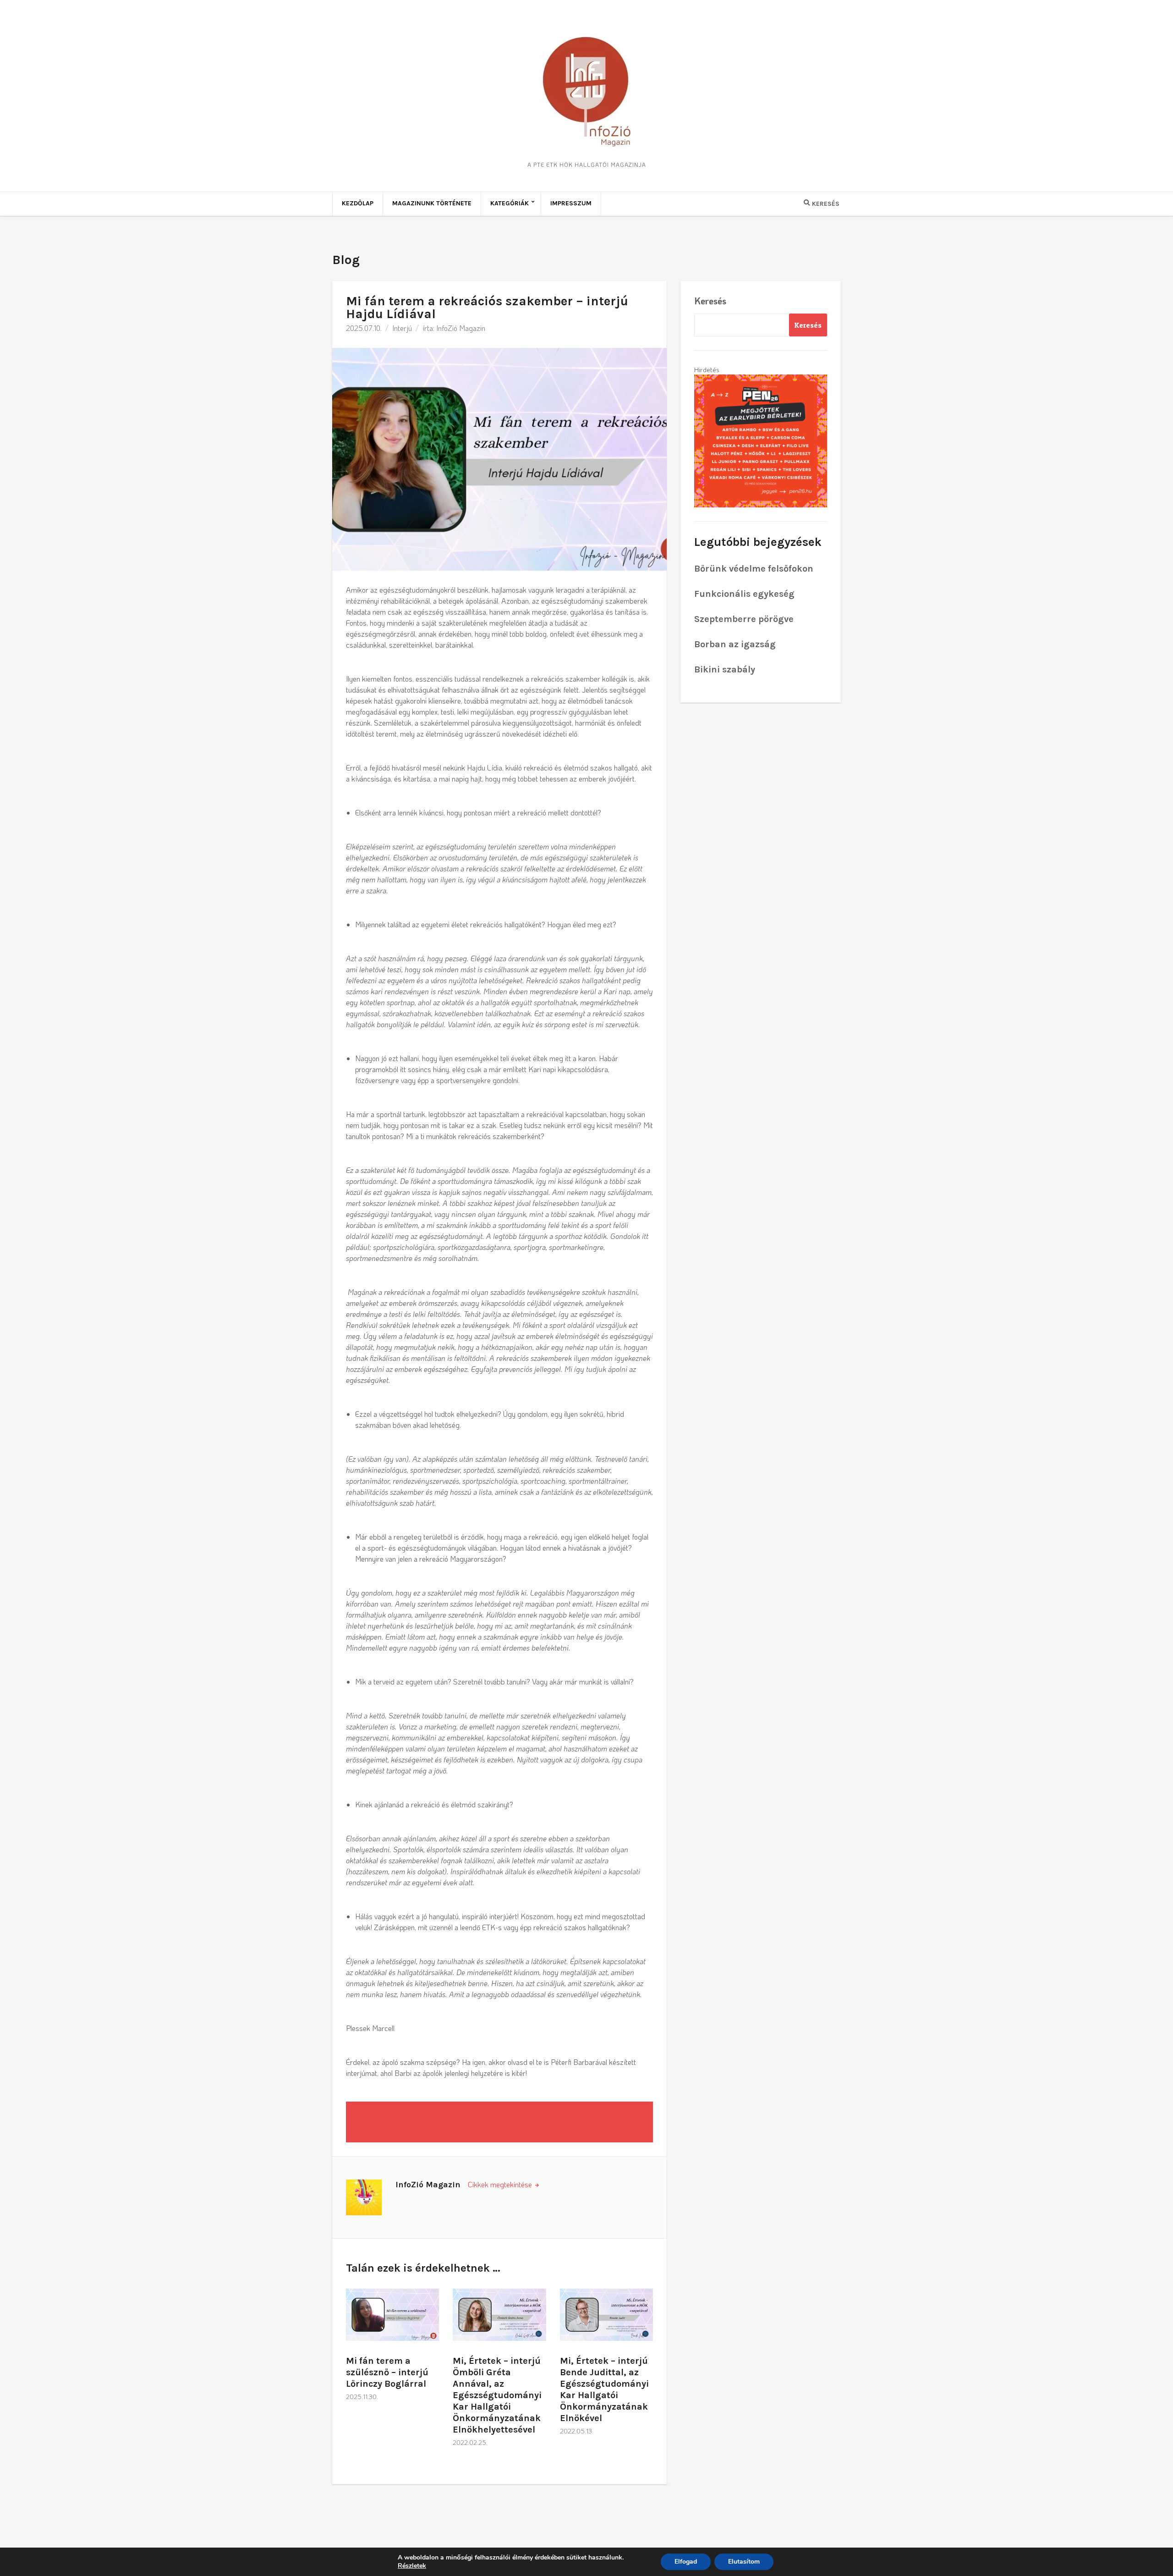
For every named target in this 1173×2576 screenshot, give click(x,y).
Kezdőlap (358, 203)
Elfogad (686, 2562)
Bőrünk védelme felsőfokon (754, 569)
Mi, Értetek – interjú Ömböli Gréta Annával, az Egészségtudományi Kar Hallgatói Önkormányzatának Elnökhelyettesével (497, 2395)
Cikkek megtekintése (501, 2184)
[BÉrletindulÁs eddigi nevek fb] (761, 440)
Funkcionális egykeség (744, 594)
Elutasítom (744, 2562)
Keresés (710, 301)
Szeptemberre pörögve (744, 619)
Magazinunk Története (432, 203)
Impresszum (571, 203)
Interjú (402, 328)
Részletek (412, 2566)
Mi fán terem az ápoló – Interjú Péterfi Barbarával (469, 2122)
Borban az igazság (735, 644)
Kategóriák (510, 203)
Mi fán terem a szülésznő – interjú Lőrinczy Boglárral (387, 2372)
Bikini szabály (725, 669)
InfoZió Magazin (461, 328)
